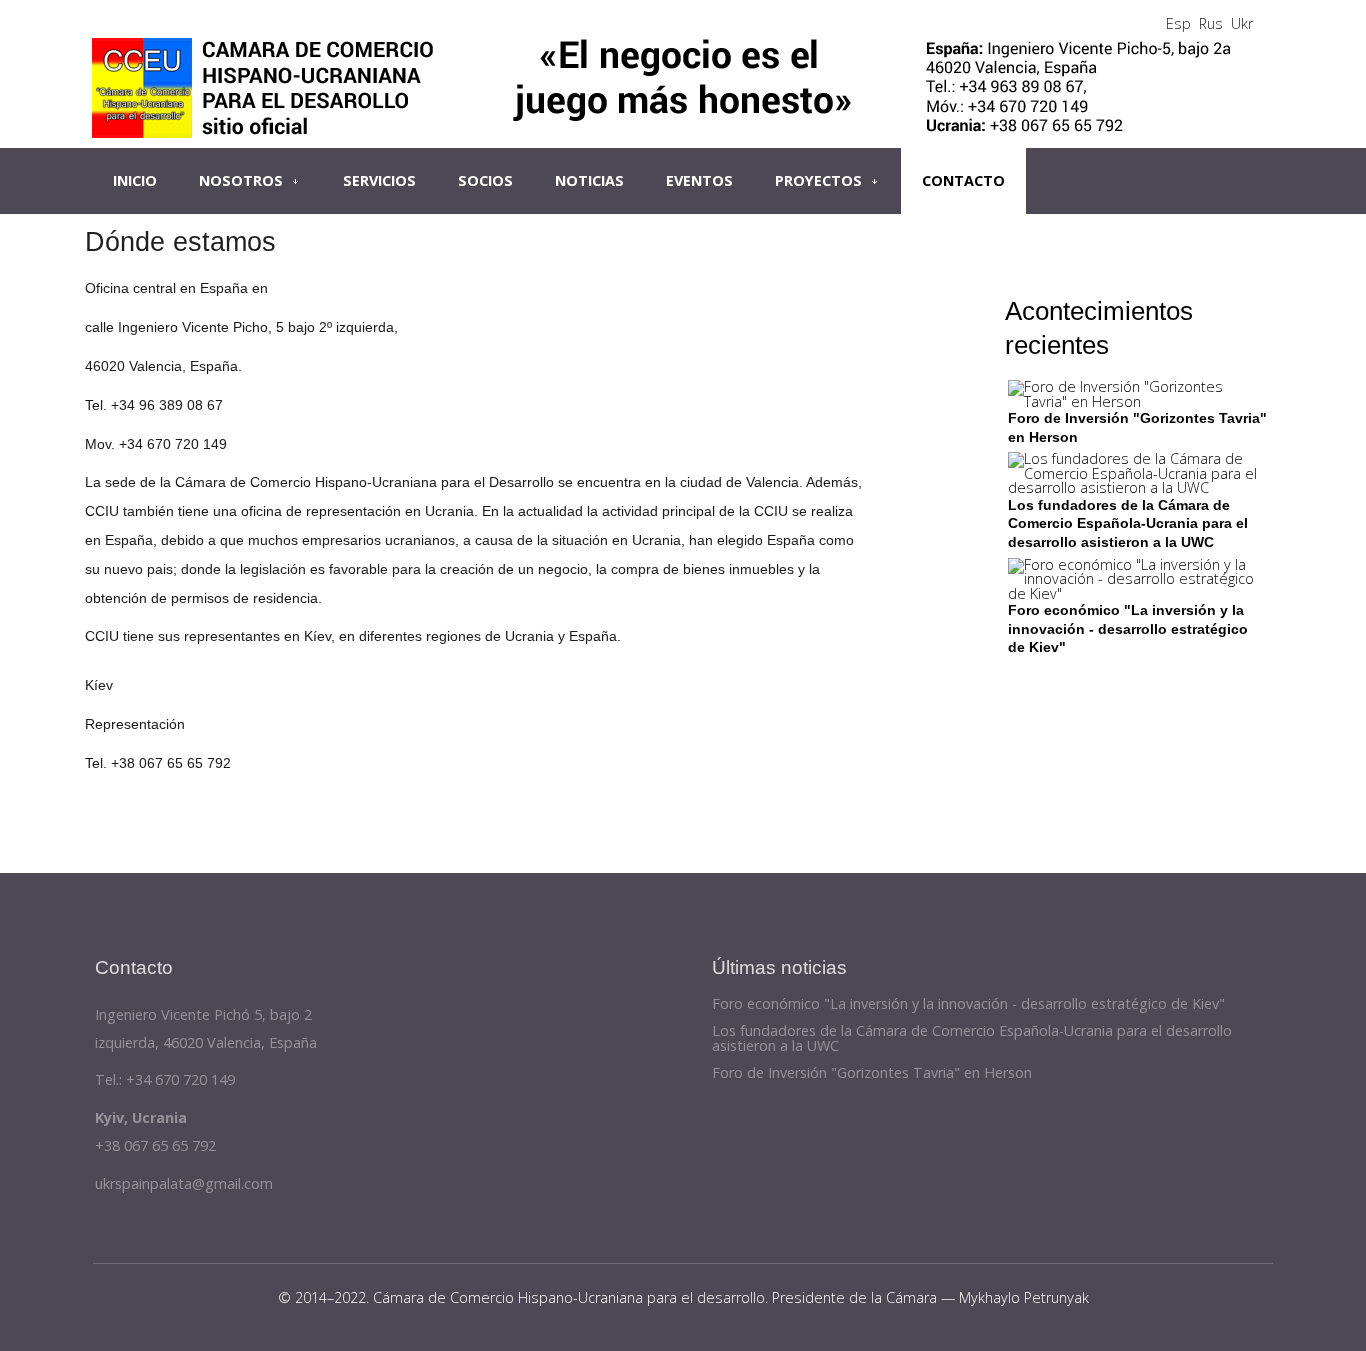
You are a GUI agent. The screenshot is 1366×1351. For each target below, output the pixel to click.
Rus (1211, 23)
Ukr (1242, 23)
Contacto (963, 180)
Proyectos (818, 180)
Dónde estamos (180, 241)
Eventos (699, 180)
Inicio (135, 180)
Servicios (379, 180)
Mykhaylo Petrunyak (1024, 1297)
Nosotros (241, 180)
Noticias (589, 180)
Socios (485, 180)
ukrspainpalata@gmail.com (184, 1183)
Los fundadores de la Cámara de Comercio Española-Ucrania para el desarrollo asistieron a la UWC (1128, 523)
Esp (1178, 23)
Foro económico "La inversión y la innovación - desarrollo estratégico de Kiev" (1128, 628)
